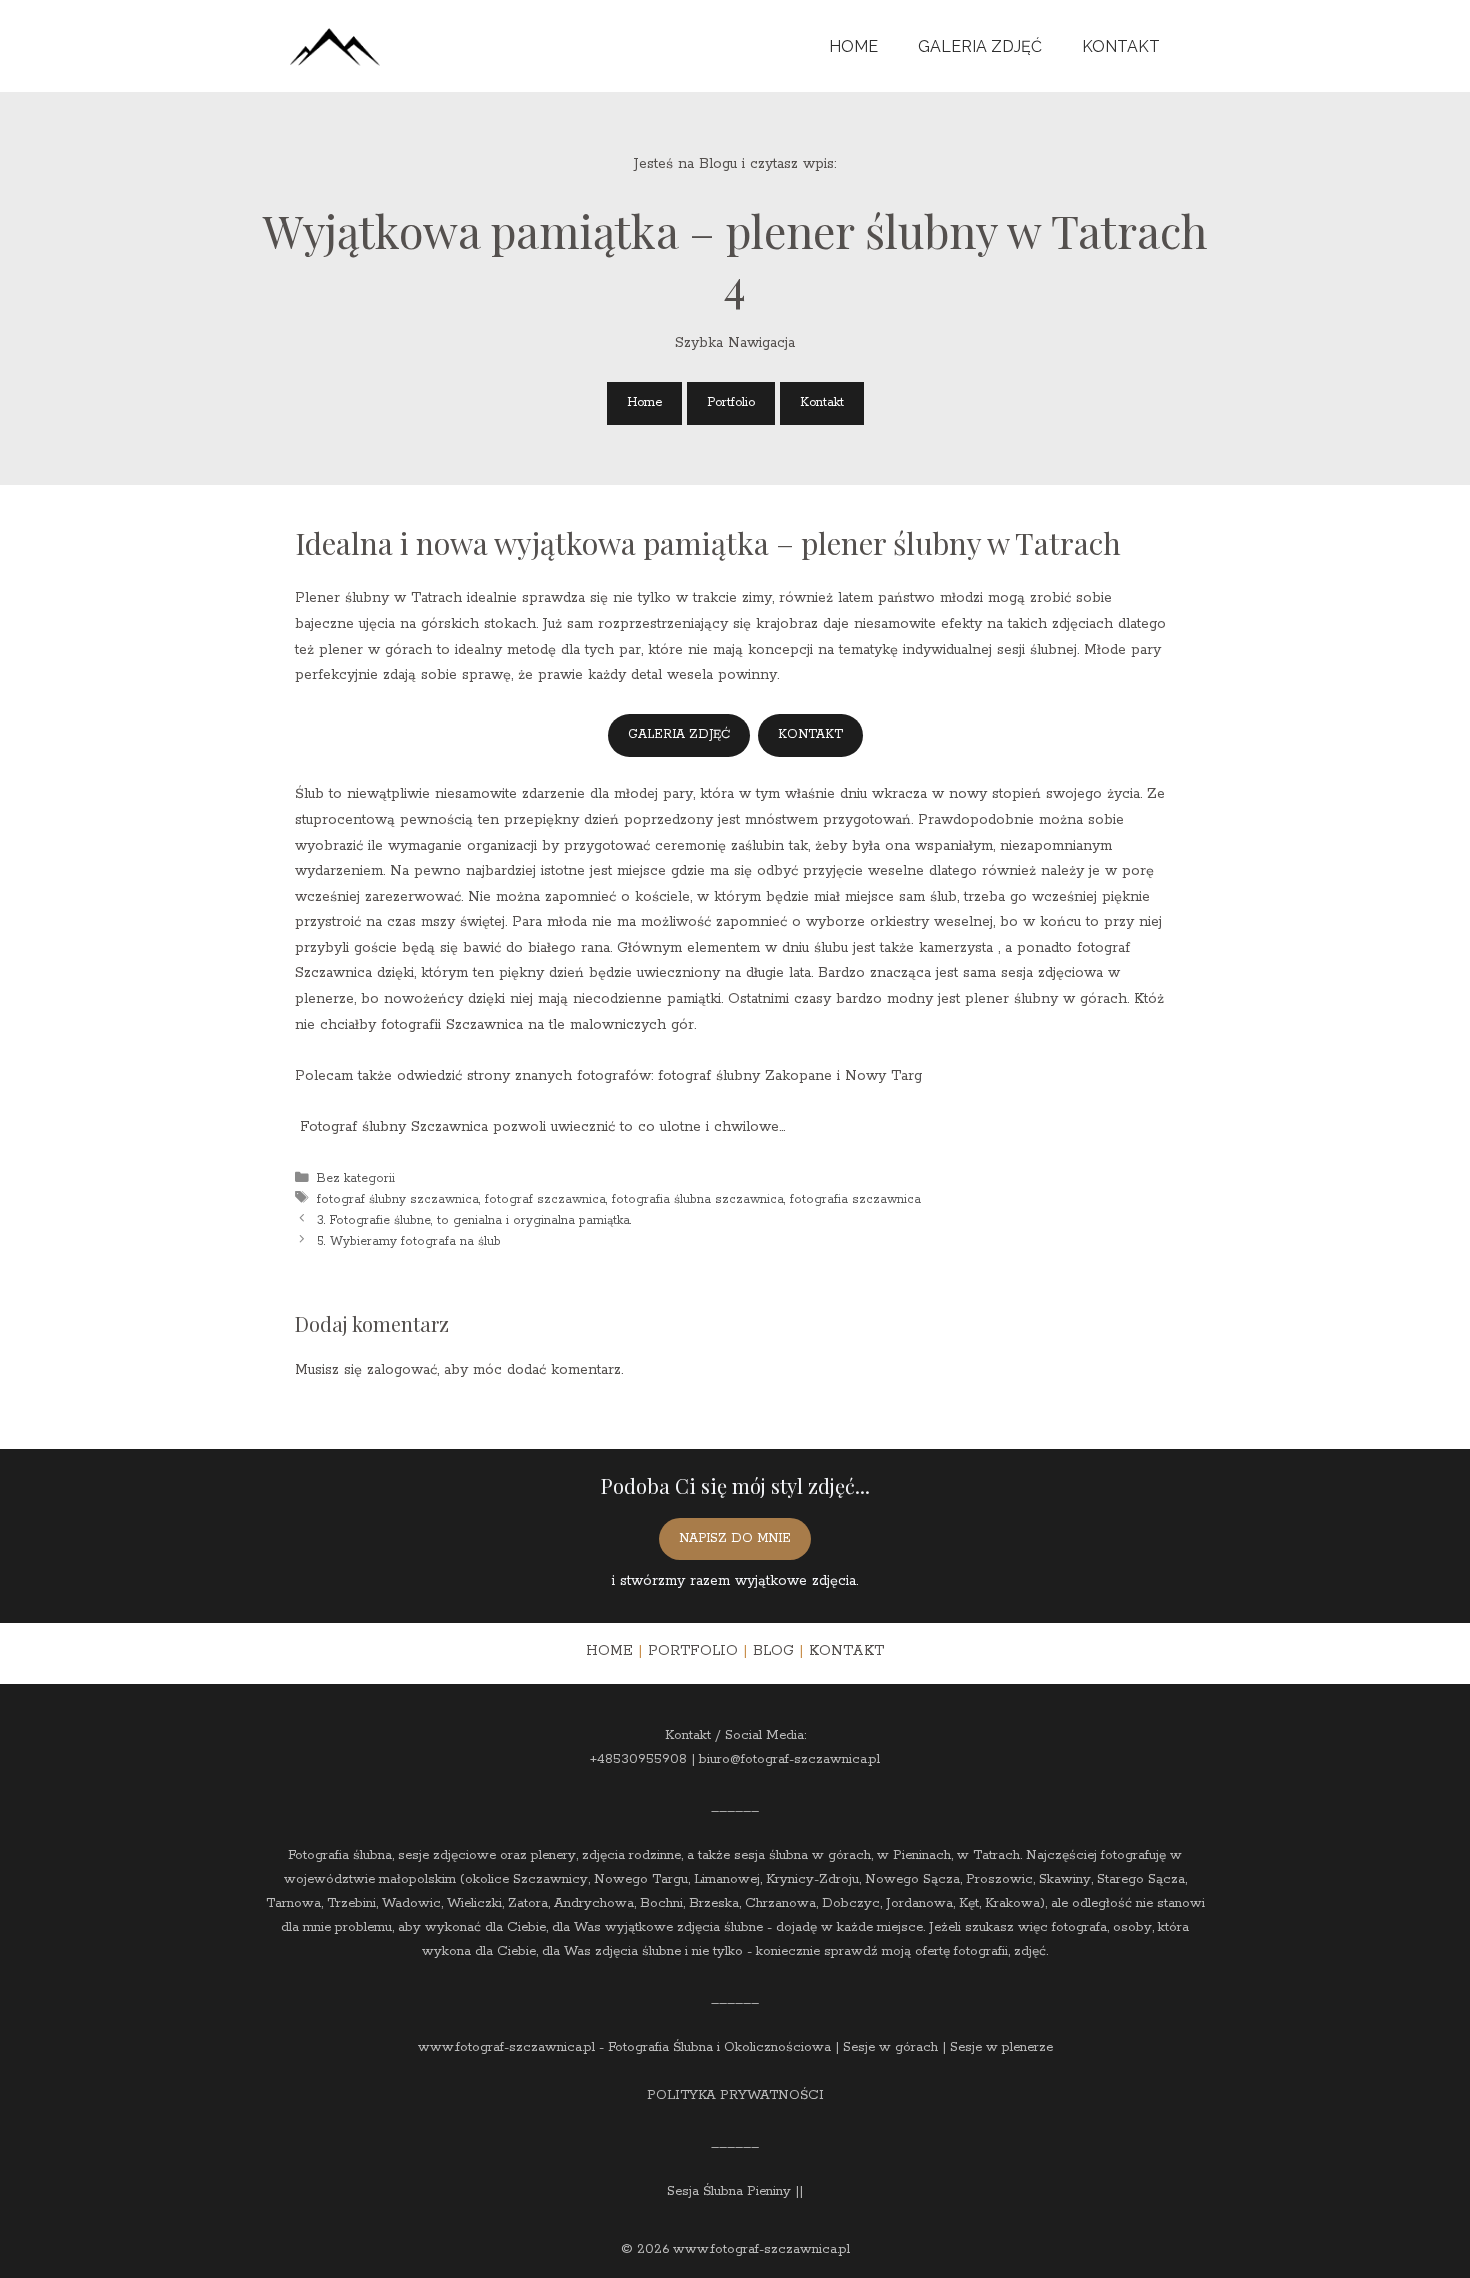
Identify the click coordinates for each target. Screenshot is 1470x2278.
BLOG (773, 1651)
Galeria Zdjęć (980, 46)
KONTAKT (810, 734)
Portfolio (731, 402)
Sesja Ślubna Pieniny (729, 2191)
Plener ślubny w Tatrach (378, 598)
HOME (609, 1651)
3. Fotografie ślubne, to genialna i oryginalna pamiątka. (474, 1219)
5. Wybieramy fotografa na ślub (409, 1240)
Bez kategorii (356, 1177)
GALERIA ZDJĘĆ (679, 734)
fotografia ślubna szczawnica (698, 1198)
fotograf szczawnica (545, 1198)
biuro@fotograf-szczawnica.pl (789, 1759)
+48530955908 (638, 1759)
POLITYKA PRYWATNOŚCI (735, 2095)
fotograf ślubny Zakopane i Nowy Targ (790, 1076)
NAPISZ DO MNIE (735, 1538)
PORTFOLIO (693, 1651)
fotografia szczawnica (855, 1198)
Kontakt (1121, 46)
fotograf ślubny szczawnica (398, 1198)
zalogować (402, 1370)
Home (853, 46)
